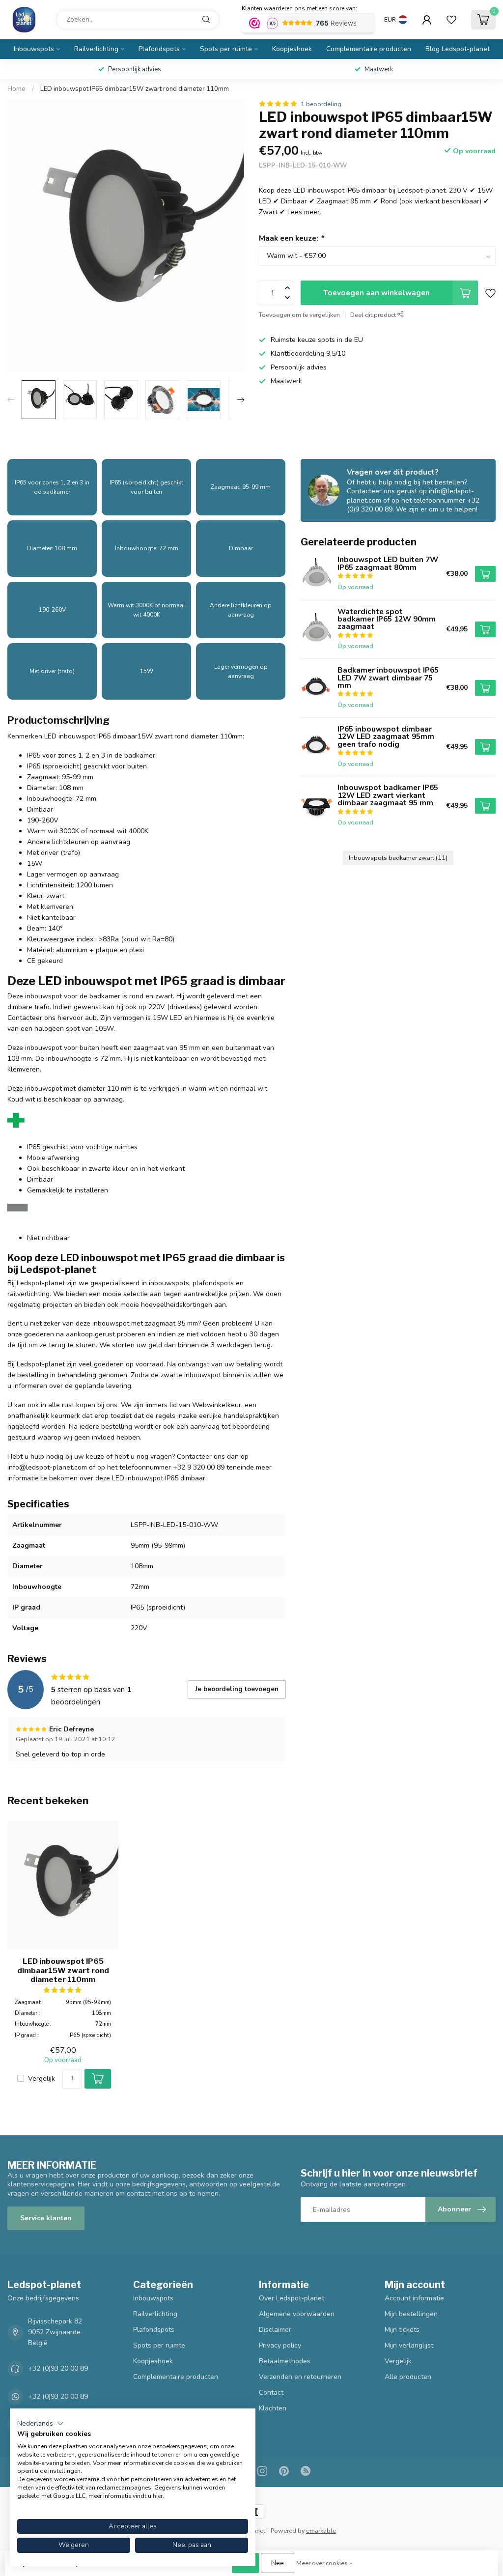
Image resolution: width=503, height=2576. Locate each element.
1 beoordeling (321, 104)
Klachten (273, 2408)
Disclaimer (275, 2330)
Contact (271, 2392)
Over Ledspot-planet (292, 2298)
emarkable (321, 2531)
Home (16, 89)
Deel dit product (374, 315)
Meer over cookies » (324, 2563)
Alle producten (408, 2377)
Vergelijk (42, 2079)
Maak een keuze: (291, 238)
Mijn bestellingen (411, 2314)
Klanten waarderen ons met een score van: (299, 8)
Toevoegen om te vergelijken (299, 315)
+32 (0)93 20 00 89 (58, 2368)
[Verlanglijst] (451, 20)
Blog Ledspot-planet (458, 49)
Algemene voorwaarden (297, 2314)
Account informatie (414, 2298)
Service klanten (46, 2218)
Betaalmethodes (285, 2361)
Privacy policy (280, 2345)
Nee (278, 2563)
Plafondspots (159, 49)
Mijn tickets (402, 2330)
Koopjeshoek (292, 49)
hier (158, 2496)
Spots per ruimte (226, 49)
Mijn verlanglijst (409, 2345)
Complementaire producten (369, 49)
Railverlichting (96, 49)
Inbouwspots (34, 49)
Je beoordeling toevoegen (237, 1689)
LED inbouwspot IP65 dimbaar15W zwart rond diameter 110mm (135, 89)
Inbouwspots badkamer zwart (398, 858)
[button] (41, 2424)
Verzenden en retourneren (300, 2377)
